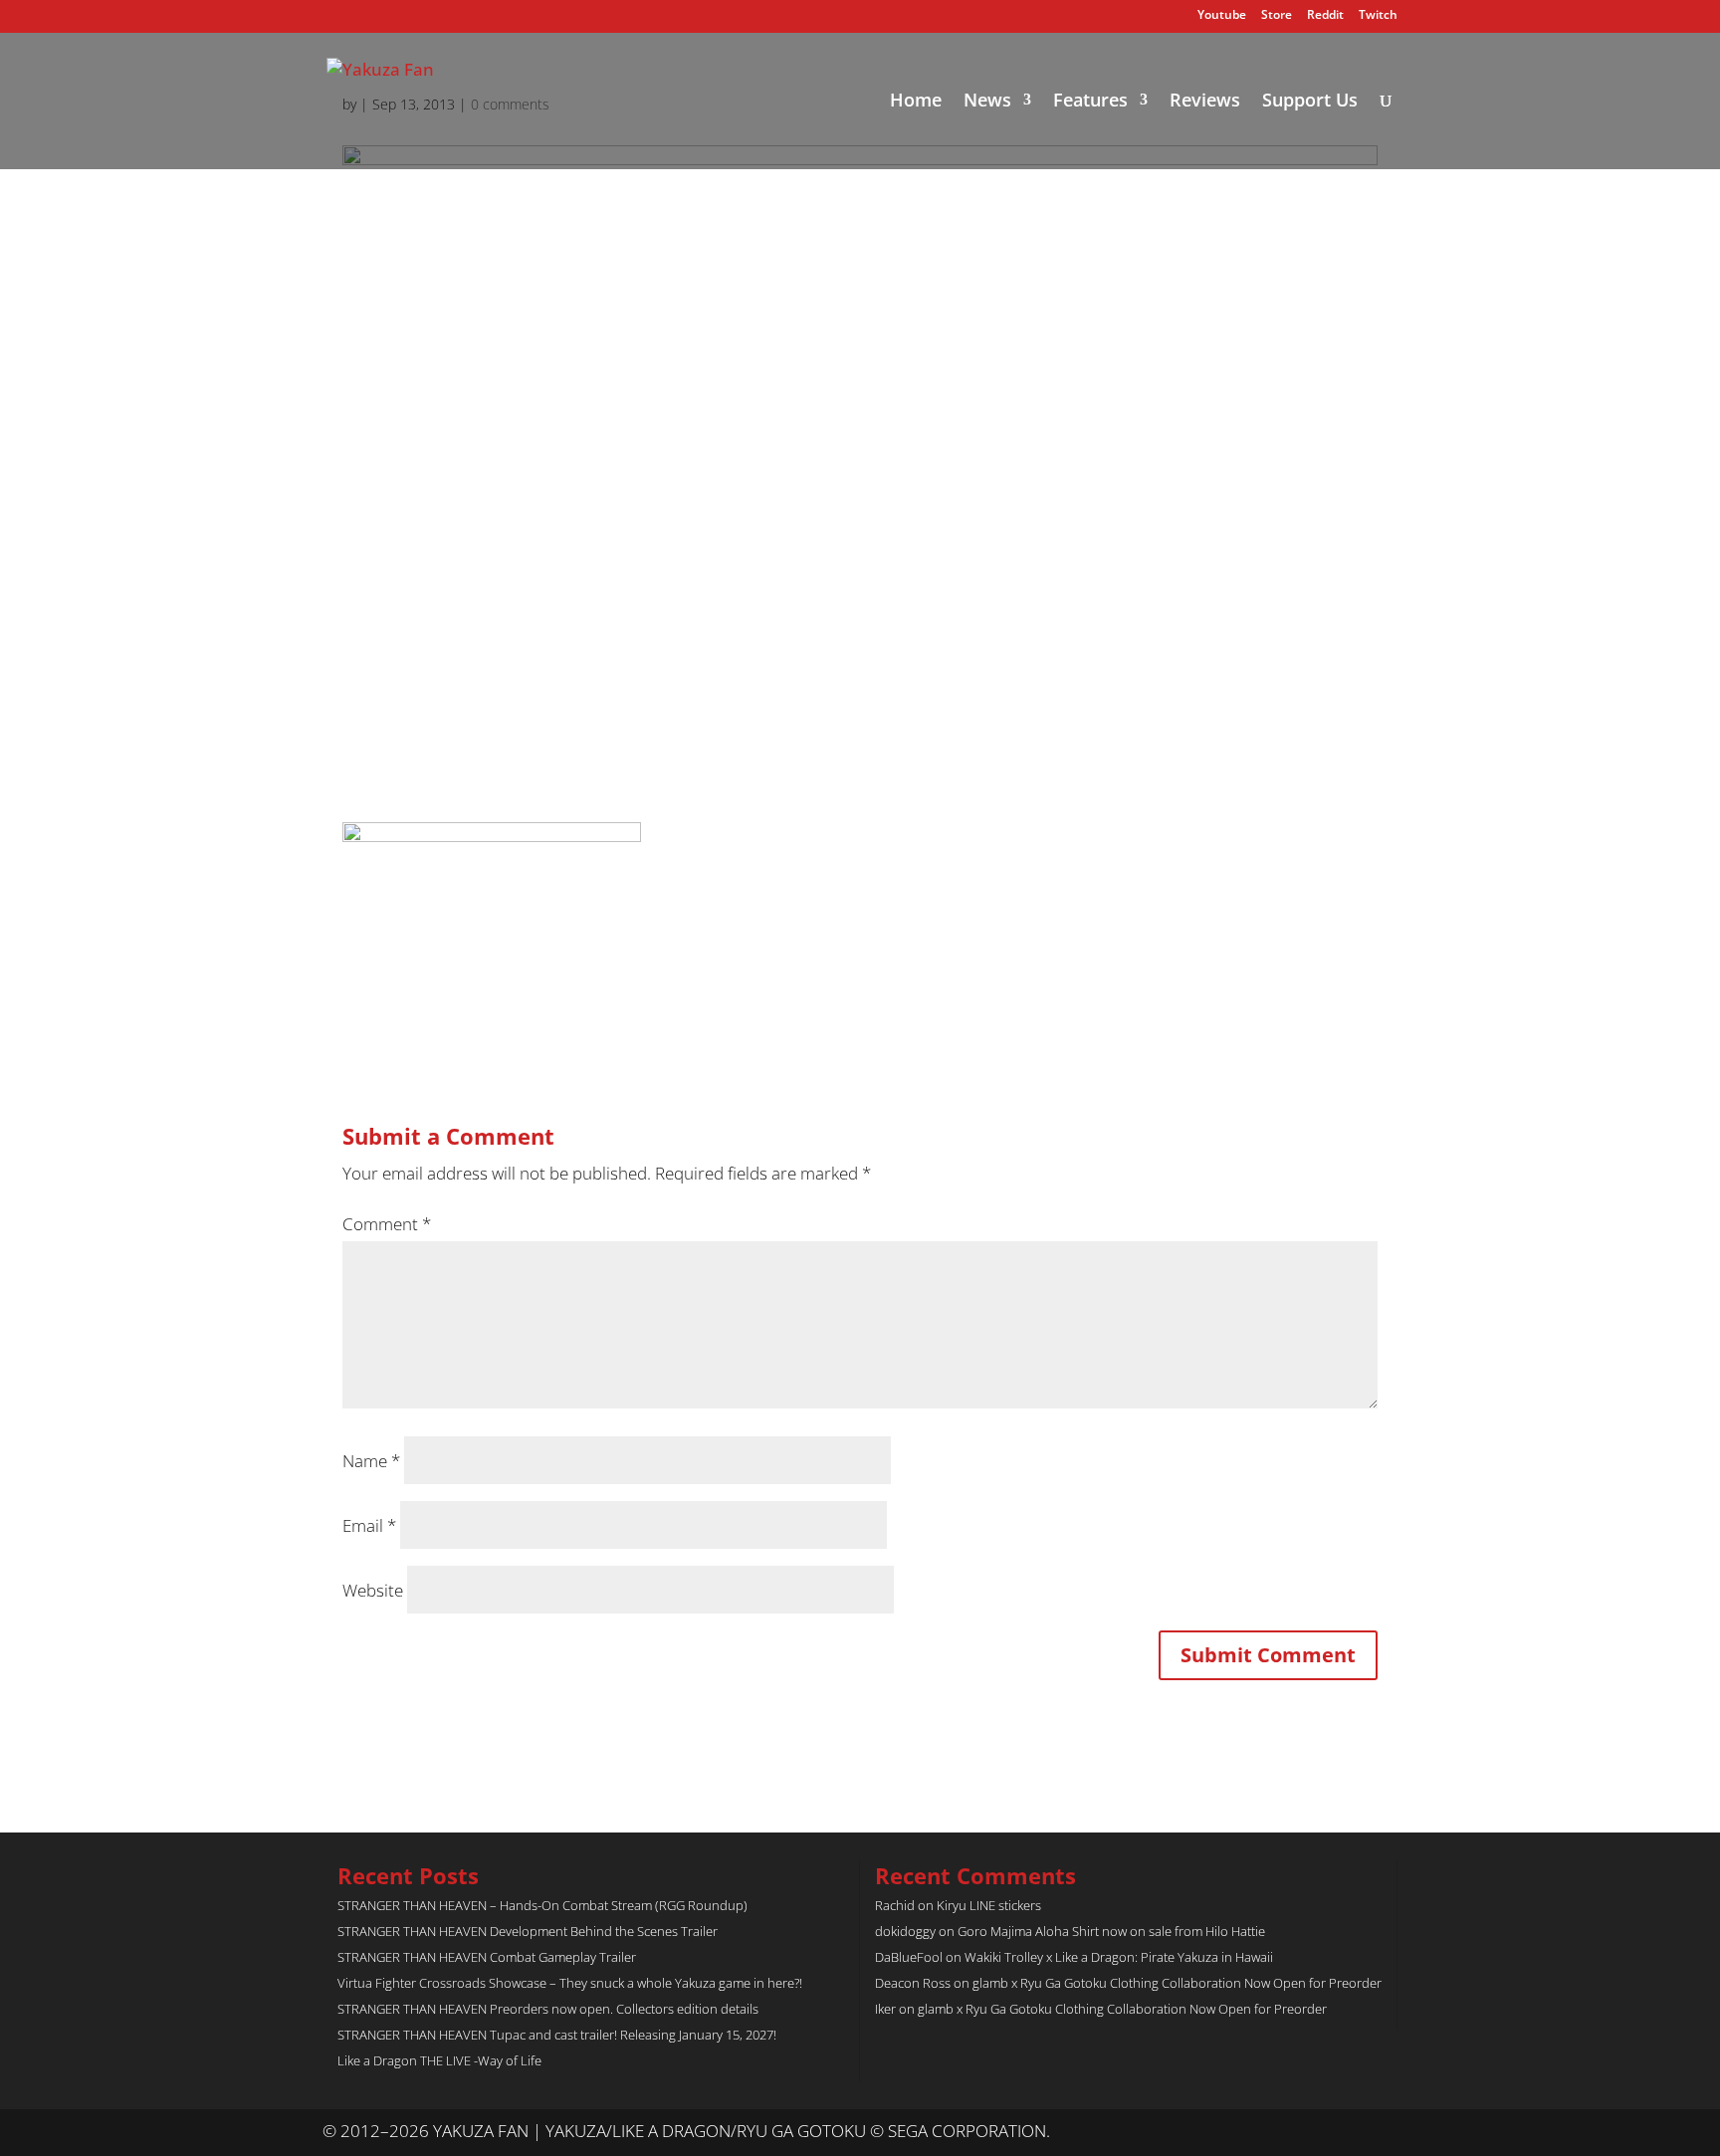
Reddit (1325, 16)
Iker (885, 2009)
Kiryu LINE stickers (989, 1905)
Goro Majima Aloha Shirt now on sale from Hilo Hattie (1111, 1931)
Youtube (1222, 16)
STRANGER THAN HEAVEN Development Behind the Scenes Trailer (528, 1931)
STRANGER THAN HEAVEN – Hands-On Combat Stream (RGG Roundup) (542, 1905)
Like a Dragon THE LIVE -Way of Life (439, 2060)
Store (1277, 16)
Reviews (1205, 102)
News (987, 102)
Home (916, 102)
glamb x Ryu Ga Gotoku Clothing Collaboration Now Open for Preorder (1177, 1983)
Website (373, 1590)
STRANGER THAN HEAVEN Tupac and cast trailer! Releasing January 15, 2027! (557, 2035)
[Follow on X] (1342, 2132)
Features (1090, 102)
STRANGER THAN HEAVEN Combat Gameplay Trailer (487, 1957)
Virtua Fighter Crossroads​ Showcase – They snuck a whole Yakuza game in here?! (570, 1983)
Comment (387, 1224)
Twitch (1378, 16)
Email (369, 1525)
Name (371, 1461)
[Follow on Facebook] (1382, 2132)
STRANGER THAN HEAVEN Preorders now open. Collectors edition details (548, 2009)
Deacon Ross (913, 1983)
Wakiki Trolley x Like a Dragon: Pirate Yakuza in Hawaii (1119, 1957)
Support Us (1310, 102)
